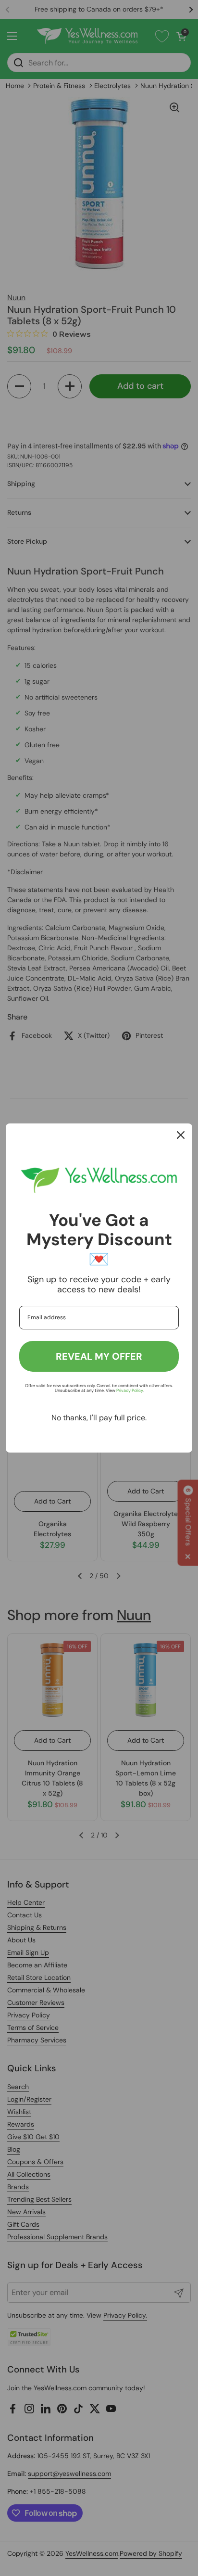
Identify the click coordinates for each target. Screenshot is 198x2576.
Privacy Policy (130, 1390)
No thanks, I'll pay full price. (99, 1418)
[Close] (181, 1135)
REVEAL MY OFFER (99, 1356)
